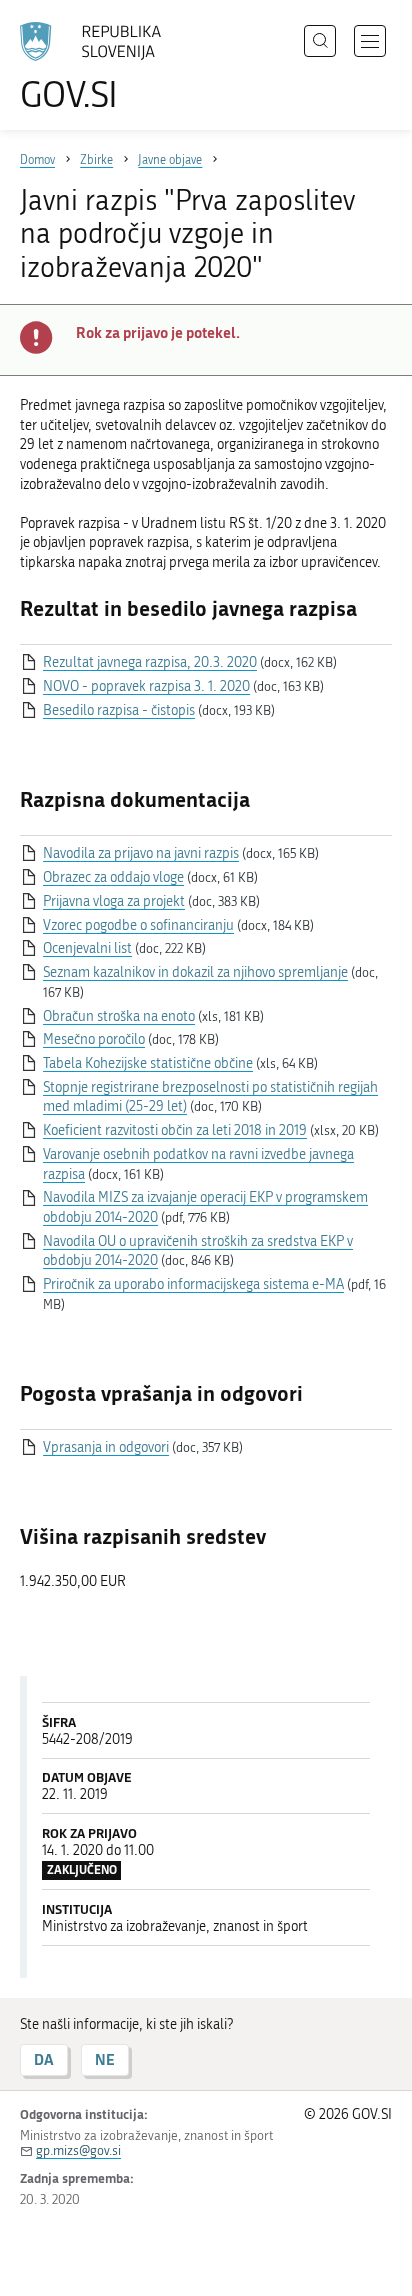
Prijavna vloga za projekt (114, 901)
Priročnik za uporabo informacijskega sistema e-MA (193, 1284)
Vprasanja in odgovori (106, 1447)
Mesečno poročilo (94, 1039)
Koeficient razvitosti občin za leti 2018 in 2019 (175, 1130)
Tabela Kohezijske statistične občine (148, 1063)
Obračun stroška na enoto (119, 1016)
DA (44, 2059)
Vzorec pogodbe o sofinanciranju (138, 925)
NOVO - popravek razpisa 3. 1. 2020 (146, 686)
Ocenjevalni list (87, 948)
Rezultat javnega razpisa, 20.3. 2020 (150, 662)
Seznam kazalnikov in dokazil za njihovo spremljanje (195, 972)
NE (105, 2059)
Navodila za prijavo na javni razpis (141, 853)
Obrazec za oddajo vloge (113, 877)
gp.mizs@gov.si (78, 2150)
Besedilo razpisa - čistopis (119, 710)
